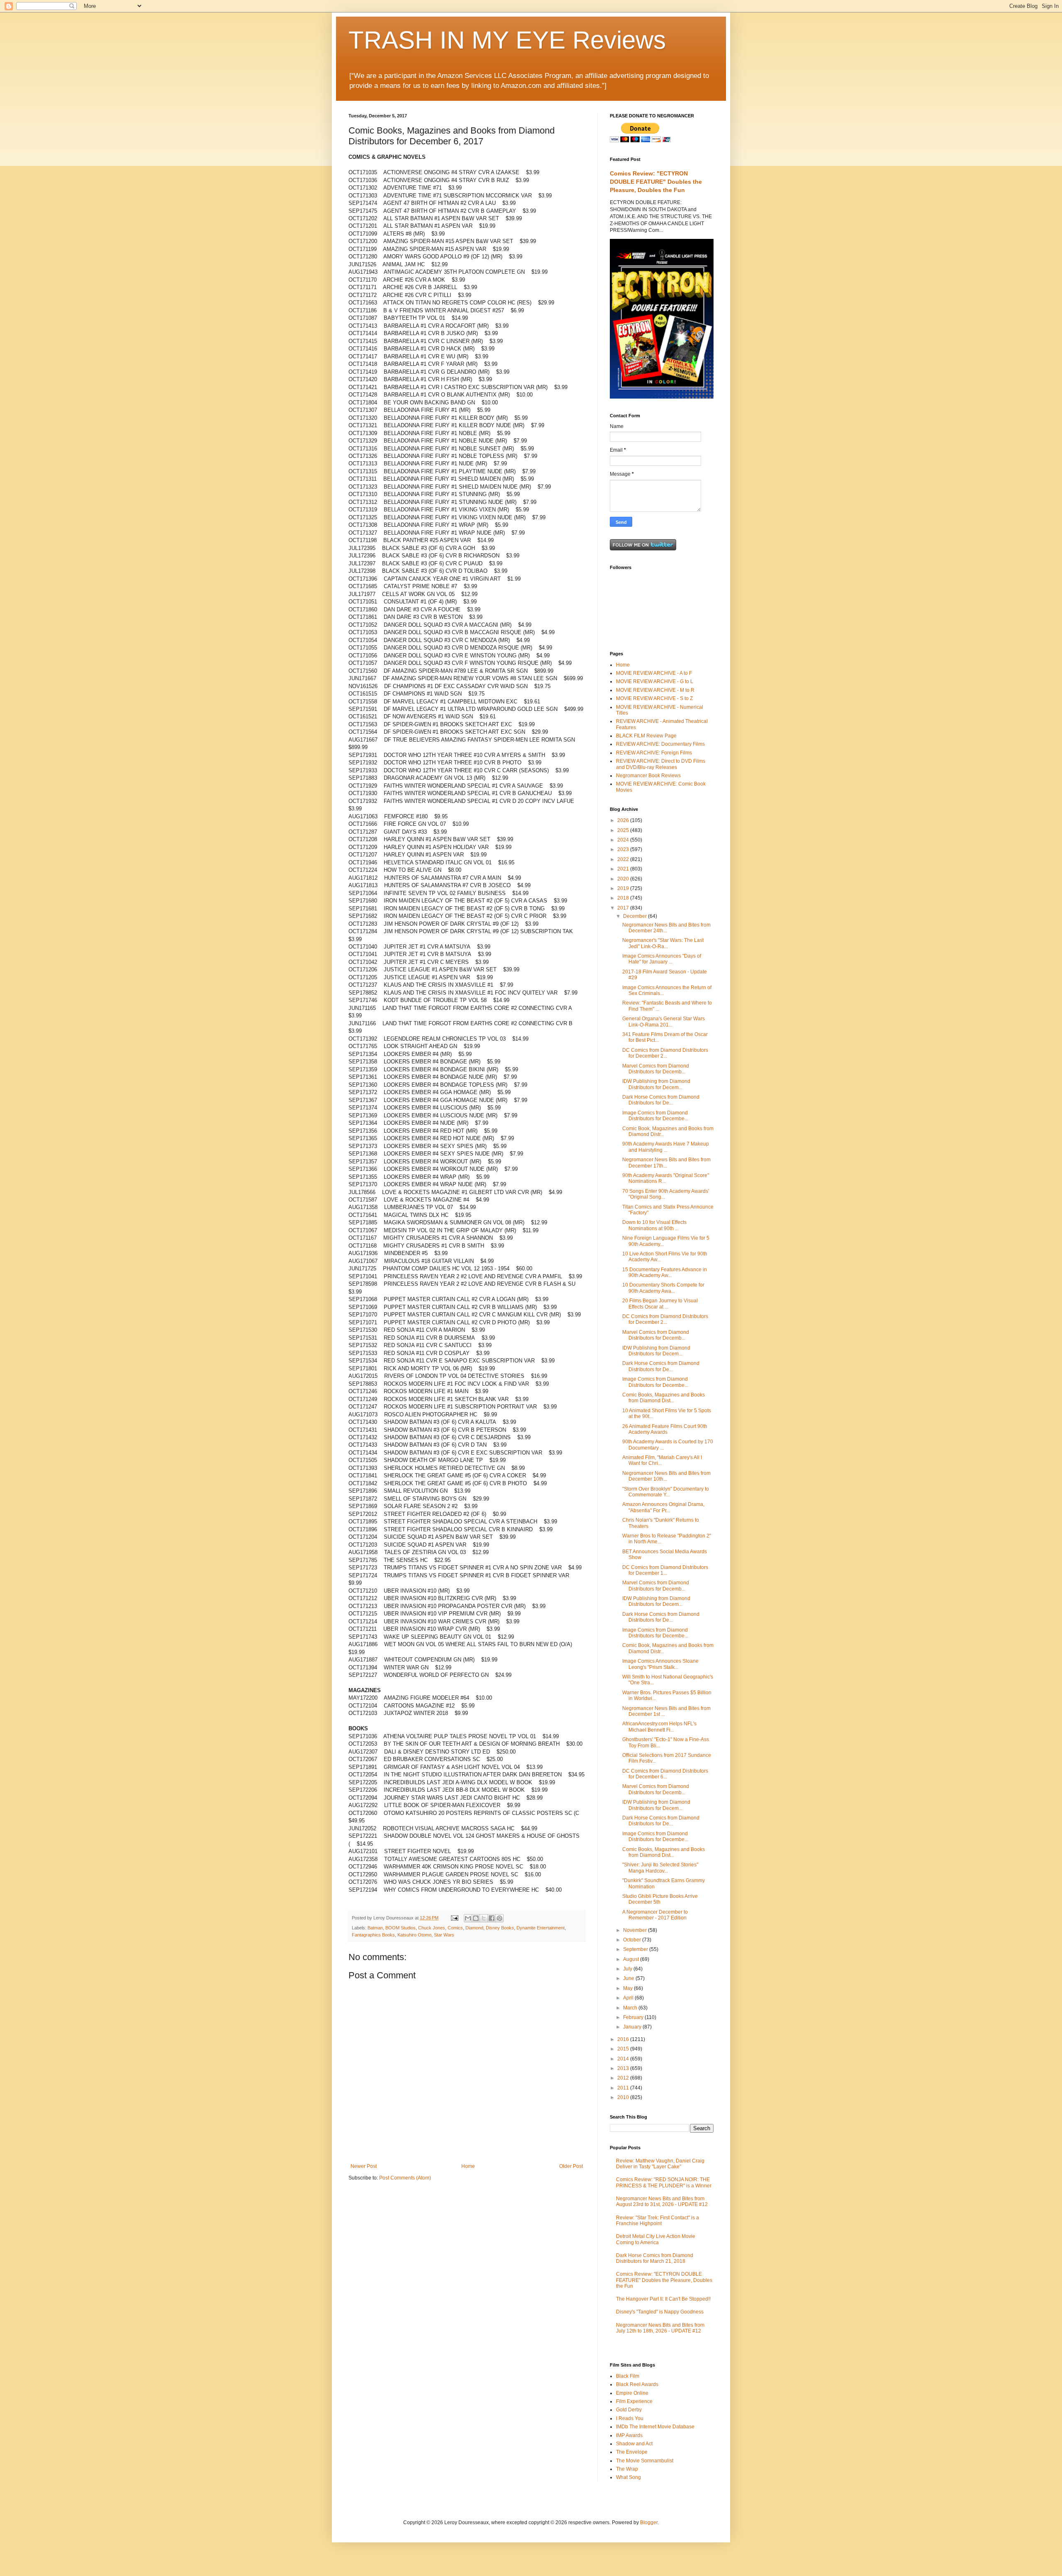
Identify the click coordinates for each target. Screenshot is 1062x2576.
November (636, 1930)
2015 (624, 2049)
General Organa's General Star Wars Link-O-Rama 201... (664, 1022)
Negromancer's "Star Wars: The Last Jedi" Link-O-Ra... (663, 943)
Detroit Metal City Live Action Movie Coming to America (656, 2239)
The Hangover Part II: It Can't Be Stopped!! (663, 2299)
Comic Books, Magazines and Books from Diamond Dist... (664, 1398)
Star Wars (444, 1935)
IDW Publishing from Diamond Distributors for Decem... (656, 1084)
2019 (624, 888)
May (628, 1988)
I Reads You (630, 2418)
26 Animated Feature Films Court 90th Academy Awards (665, 1429)
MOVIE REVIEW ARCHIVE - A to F (654, 673)
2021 (624, 869)
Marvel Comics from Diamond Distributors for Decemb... (656, 1069)
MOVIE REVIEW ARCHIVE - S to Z (654, 698)
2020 (624, 879)
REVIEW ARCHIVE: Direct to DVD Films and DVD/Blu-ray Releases (661, 764)
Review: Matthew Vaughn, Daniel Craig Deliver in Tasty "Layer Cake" (660, 2164)
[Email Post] (454, 1918)
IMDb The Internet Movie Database (655, 2427)
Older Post (571, 2166)
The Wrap (627, 2469)
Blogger (649, 2522)
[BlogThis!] (476, 1918)
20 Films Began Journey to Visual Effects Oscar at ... (660, 1304)
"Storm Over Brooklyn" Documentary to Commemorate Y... (666, 1492)
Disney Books (500, 1928)
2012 (624, 2078)
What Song (628, 2477)
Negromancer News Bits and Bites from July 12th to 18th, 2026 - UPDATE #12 (660, 2328)
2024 (624, 840)
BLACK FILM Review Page (646, 736)
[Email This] (468, 1918)
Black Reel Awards (637, 2384)
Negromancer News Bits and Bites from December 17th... (666, 1163)
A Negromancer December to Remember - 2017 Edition (655, 1915)
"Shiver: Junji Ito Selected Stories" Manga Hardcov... (660, 1868)
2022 (624, 859)
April (629, 1998)
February (634, 2017)
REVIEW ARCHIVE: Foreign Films (654, 753)
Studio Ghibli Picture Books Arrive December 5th (660, 1899)
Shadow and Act (634, 2444)
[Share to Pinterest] (499, 1918)
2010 (624, 2097)
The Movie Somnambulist (645, 2461)
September (636, 1949)
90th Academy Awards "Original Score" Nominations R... (666, 1178)
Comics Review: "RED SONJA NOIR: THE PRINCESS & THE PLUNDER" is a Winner (664, 2182)
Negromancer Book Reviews (648, 776)
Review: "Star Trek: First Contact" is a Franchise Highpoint (658, 2221)
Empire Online (632, 2393)
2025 (624, 830)
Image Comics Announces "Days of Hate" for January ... (662, 959)
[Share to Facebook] (492, 1918)
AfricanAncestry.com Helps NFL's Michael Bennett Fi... (659, 1727)
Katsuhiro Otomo (414, 1935)
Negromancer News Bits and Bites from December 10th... (666, 1476)
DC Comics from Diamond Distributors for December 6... (665, 1774)
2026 (624, 820)
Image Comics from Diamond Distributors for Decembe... (655, 1116)
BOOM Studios (401, 1928)
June (629, 1978)
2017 (624, 908)
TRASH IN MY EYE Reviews (507, 40)
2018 (624, 898)
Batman (375, 1928)
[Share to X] (484, 1918)
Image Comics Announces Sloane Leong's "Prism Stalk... (660, 1664)
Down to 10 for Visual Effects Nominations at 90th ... (654, 1225)
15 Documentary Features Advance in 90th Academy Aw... (665, 1272)
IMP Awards (629, 2435)
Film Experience (634, 2401)
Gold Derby (629, 2410)
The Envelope (632, 2452)
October (633, 1940)
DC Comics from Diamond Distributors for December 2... (665, 1053)
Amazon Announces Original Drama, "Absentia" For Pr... (663, 1507)
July (628, 1969)
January (633, 2027)
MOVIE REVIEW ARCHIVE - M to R (655, 690)
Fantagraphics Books (373, 1935)
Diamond (474, 1928)
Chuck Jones (432, 1928)
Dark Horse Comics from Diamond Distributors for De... (661, 1100)
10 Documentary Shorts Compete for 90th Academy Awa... (663, 1288)
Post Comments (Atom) (405, 2178)
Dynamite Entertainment (541, 1928)
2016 (624, 2039)
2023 (624, 849)
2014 (624, 2059)
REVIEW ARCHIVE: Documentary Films (660, 744)
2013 (624, 2068)
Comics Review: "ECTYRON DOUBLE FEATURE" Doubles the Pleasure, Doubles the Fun (656, 181)
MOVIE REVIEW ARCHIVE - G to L (655, 681)
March (631, 2008)
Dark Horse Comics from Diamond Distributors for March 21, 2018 (655, 2258)
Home (468, 2166)
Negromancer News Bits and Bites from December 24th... (666, 928)
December (636, 916)
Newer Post (364, 2166)
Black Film (628, 2376)
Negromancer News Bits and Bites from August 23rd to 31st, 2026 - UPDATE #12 (662, 2201)
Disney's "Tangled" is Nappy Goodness (660, 2312)
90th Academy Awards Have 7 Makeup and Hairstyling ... (666, 1147)
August (632, 1959)
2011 (624, 2088)
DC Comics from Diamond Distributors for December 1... (665, 1570)
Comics (455, 1928)
